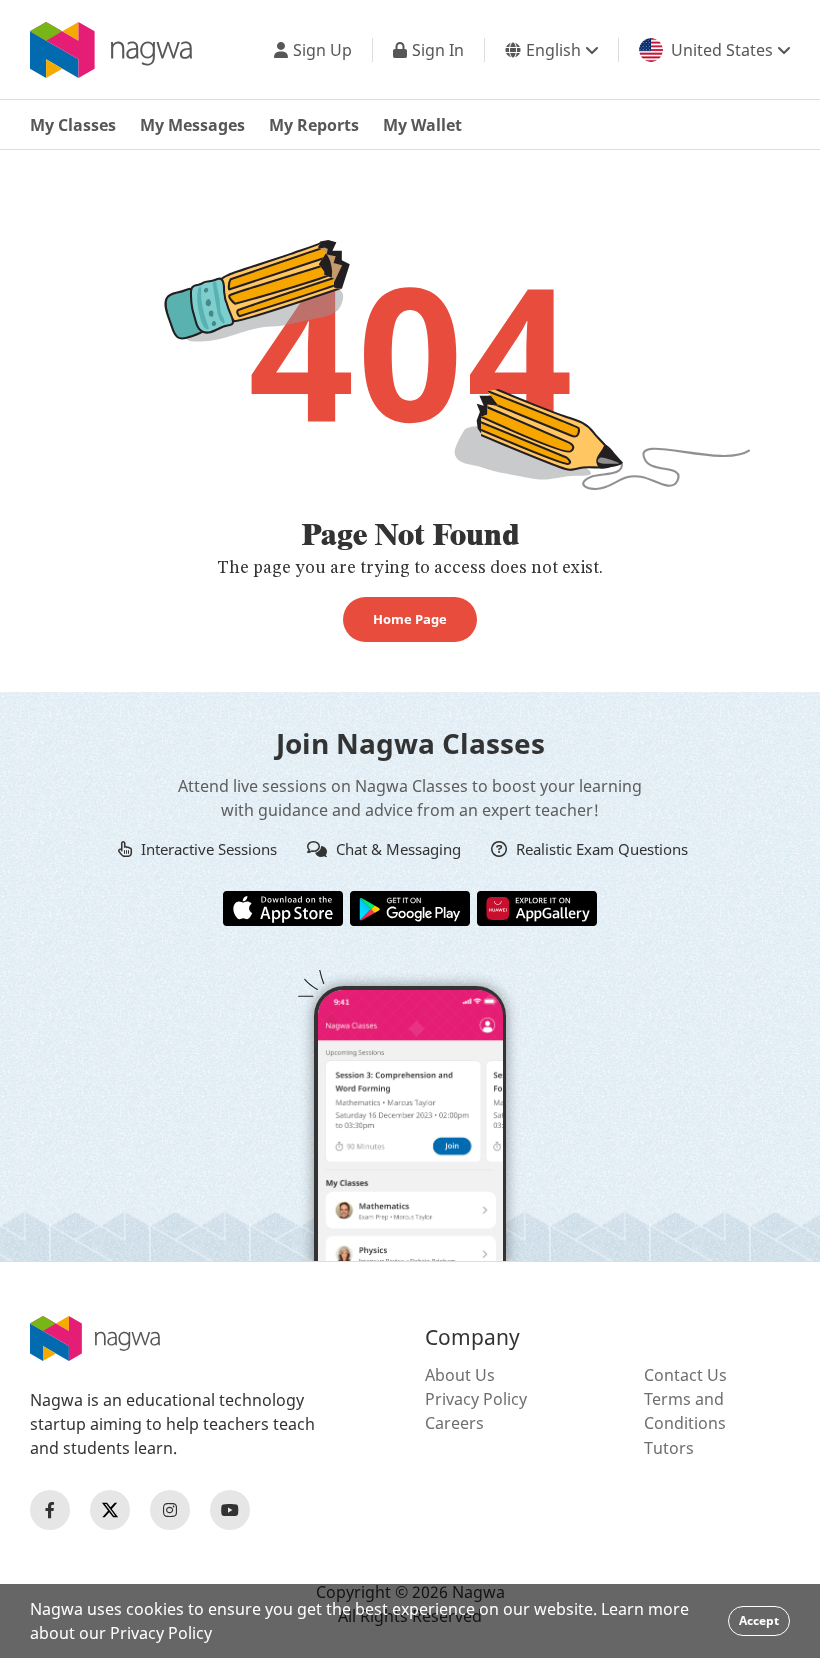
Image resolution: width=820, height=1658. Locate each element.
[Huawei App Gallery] (537, 907)
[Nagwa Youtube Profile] (230, 1510)
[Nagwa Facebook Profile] (50, 1510)
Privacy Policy (476, 1399)
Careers (454, 1423)
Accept (759, 1620)
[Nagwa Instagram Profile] (170, 1510)
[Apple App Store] (283, 907)
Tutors (669, 1448)
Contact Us (685, 1375)
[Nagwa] (111, 50)
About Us (460, 1375)
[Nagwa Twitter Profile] (110, 1510)
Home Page (410, 619)
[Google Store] (410, 907)
